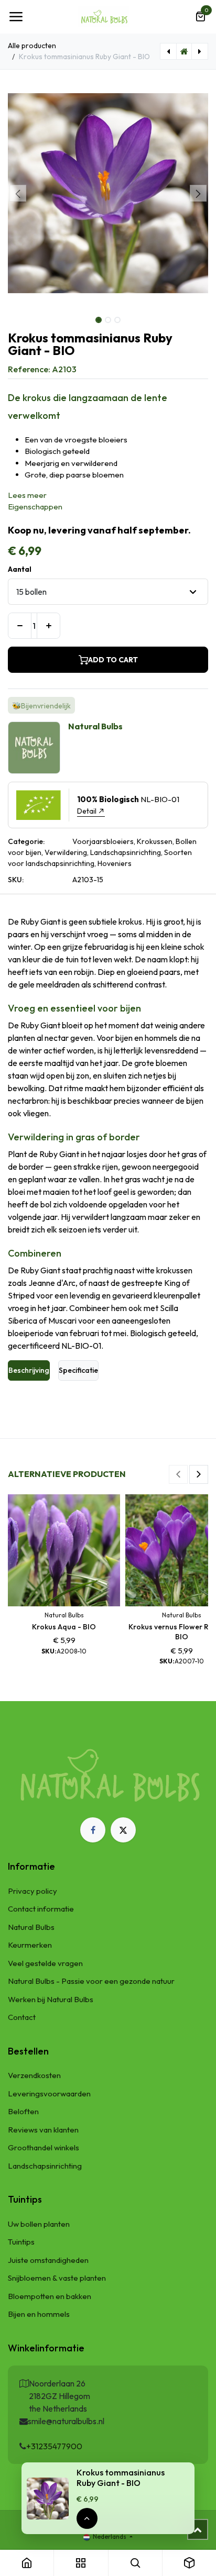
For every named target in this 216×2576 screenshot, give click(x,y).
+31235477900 (54, 2446)
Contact (22, 2017)
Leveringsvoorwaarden (49, 2094)
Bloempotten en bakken (50, 2296)
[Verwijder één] (20, 626)
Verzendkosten (34, 2075)
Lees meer (27, 495)
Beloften (23, 2111)
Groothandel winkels (44, 2147)
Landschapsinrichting (45, 2166)
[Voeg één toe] (48, 626)
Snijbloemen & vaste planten (57, 2278)
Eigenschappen (35, 507)
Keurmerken (30, 1945)
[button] (18, 193)
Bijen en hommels (39, 2314)
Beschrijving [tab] (29, 1370)
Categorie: (26, 841)
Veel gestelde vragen (45, 1963)
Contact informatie (41, 1909)
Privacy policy (33, 1891)
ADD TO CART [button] (113, 660)
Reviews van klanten (43, 2130)
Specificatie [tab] (78, 1370)
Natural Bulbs (31, 1927)
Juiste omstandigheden (48, 2260)
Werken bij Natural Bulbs (51, 1999)
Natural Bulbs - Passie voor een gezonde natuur (91, 1981)
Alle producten (32, 46)
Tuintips (21, 2242)
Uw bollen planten (39, 2224)
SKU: (16, 880)
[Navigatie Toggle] (16, 17)
